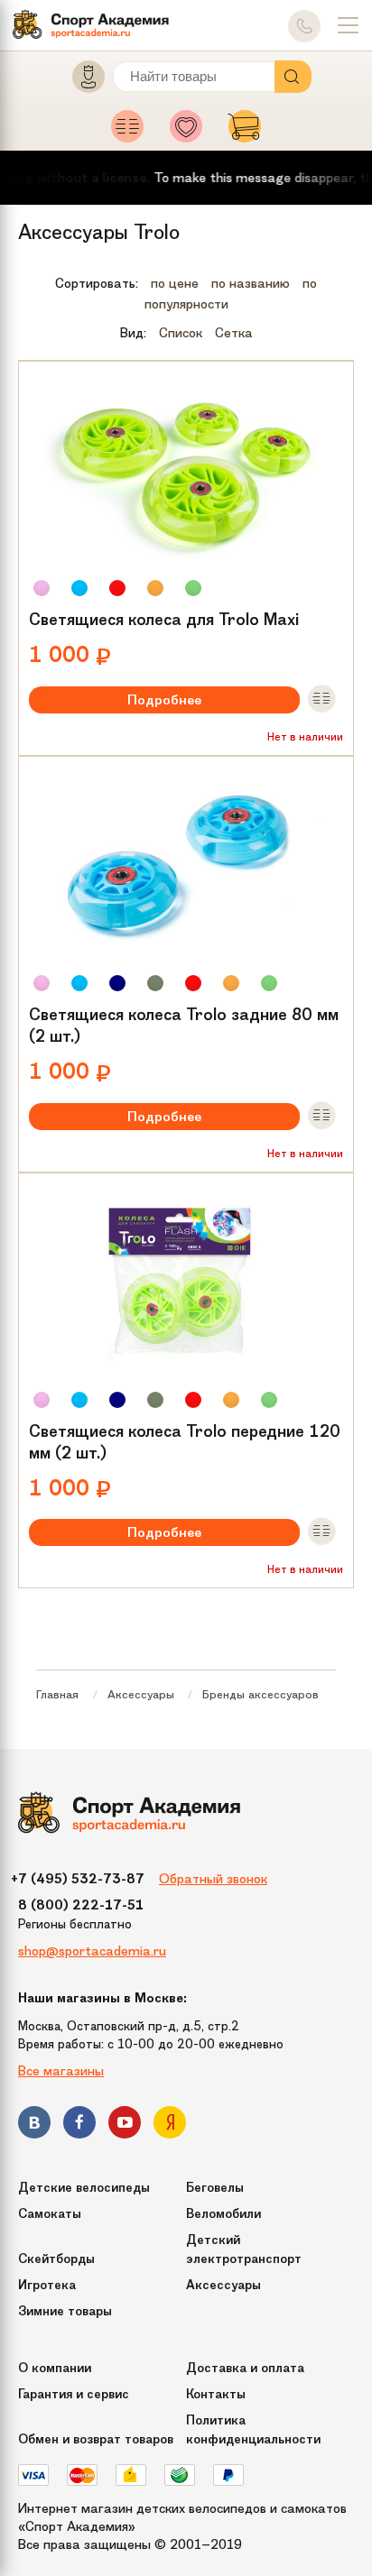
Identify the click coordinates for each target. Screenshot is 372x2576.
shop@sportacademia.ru (92, 1951)
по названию (251, 283)
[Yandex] (170, 2125)
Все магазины (61, 2071)
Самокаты (50, 2214)
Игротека (47, 2285)
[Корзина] (245, 132)
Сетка (234, 333)
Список (181, 333)
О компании (55, 2368)
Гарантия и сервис (74, 2394)
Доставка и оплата (245, 2368)
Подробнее (164, 700)
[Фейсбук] (79, 2125)
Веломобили (223, 2214)
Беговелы (215, 2188)
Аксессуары (141, 1694)
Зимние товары (65, 2311)
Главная (57, 1694)
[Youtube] (125, 2125)
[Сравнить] (321, 700)
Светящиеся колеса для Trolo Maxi (164, 620)
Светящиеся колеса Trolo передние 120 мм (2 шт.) (185, 1442)
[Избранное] (191, 132)
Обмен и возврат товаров (96, 2439)
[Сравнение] (132, 132)
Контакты (216, 2394)
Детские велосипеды (84, 2188)
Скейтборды (56, 2259)
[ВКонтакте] (34, 2125)
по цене (175, 283)
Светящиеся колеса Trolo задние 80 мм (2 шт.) (184, 1026)
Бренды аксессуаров (260, 1694)
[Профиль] (80, 81)
